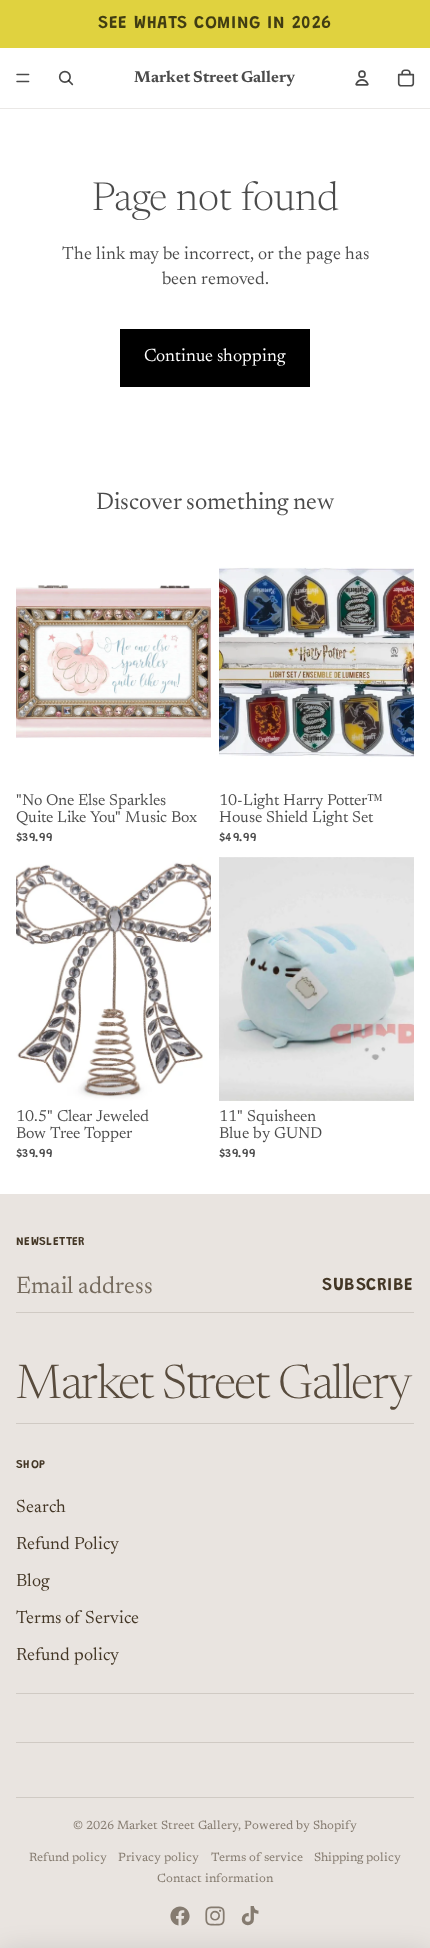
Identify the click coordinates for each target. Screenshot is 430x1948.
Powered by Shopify (300, 1826)
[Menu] (23, 78)
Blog (33, 1582)
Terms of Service (77, 1619)
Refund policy (67, 1656)
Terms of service (257, 1858)
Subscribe (368, 1286)
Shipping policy (357, 1858)
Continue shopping (215, 357)
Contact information (215, 1879)
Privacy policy (158, 1858)
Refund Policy (67, 1545)
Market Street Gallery (177, 1826)
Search (41, 1508)
